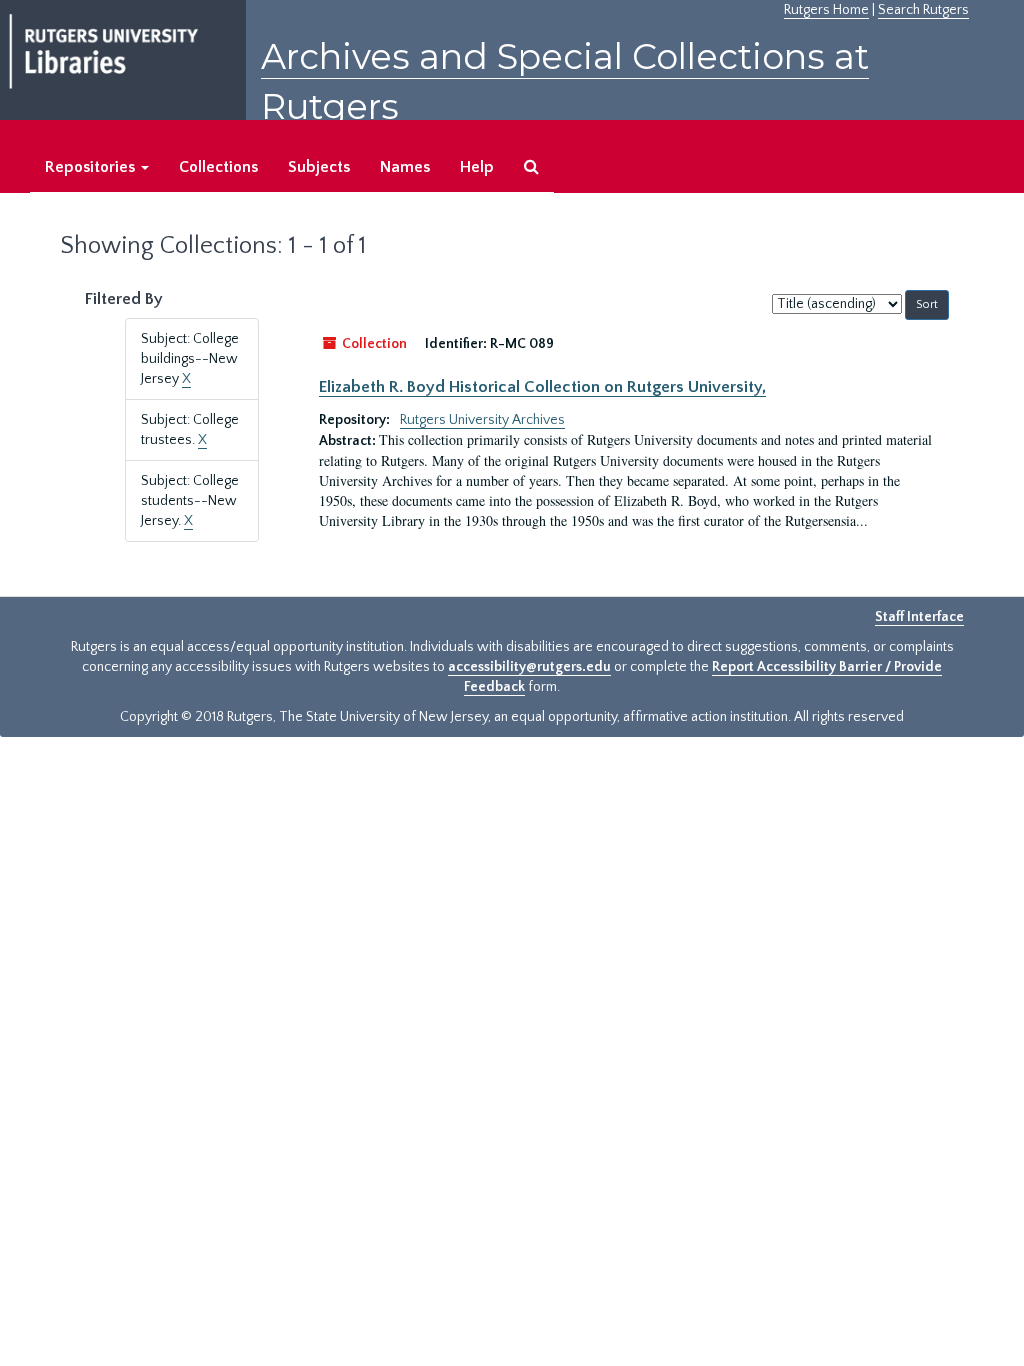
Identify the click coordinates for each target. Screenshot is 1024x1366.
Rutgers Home (826, 10)
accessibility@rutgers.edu (529, 667)
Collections (218, 167)
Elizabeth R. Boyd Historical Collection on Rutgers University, (542, 387)
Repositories (92, 167)
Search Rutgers (923, 10)
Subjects (319, 167)
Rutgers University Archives (482, 420)
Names (405, 167)
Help (477, 167)
